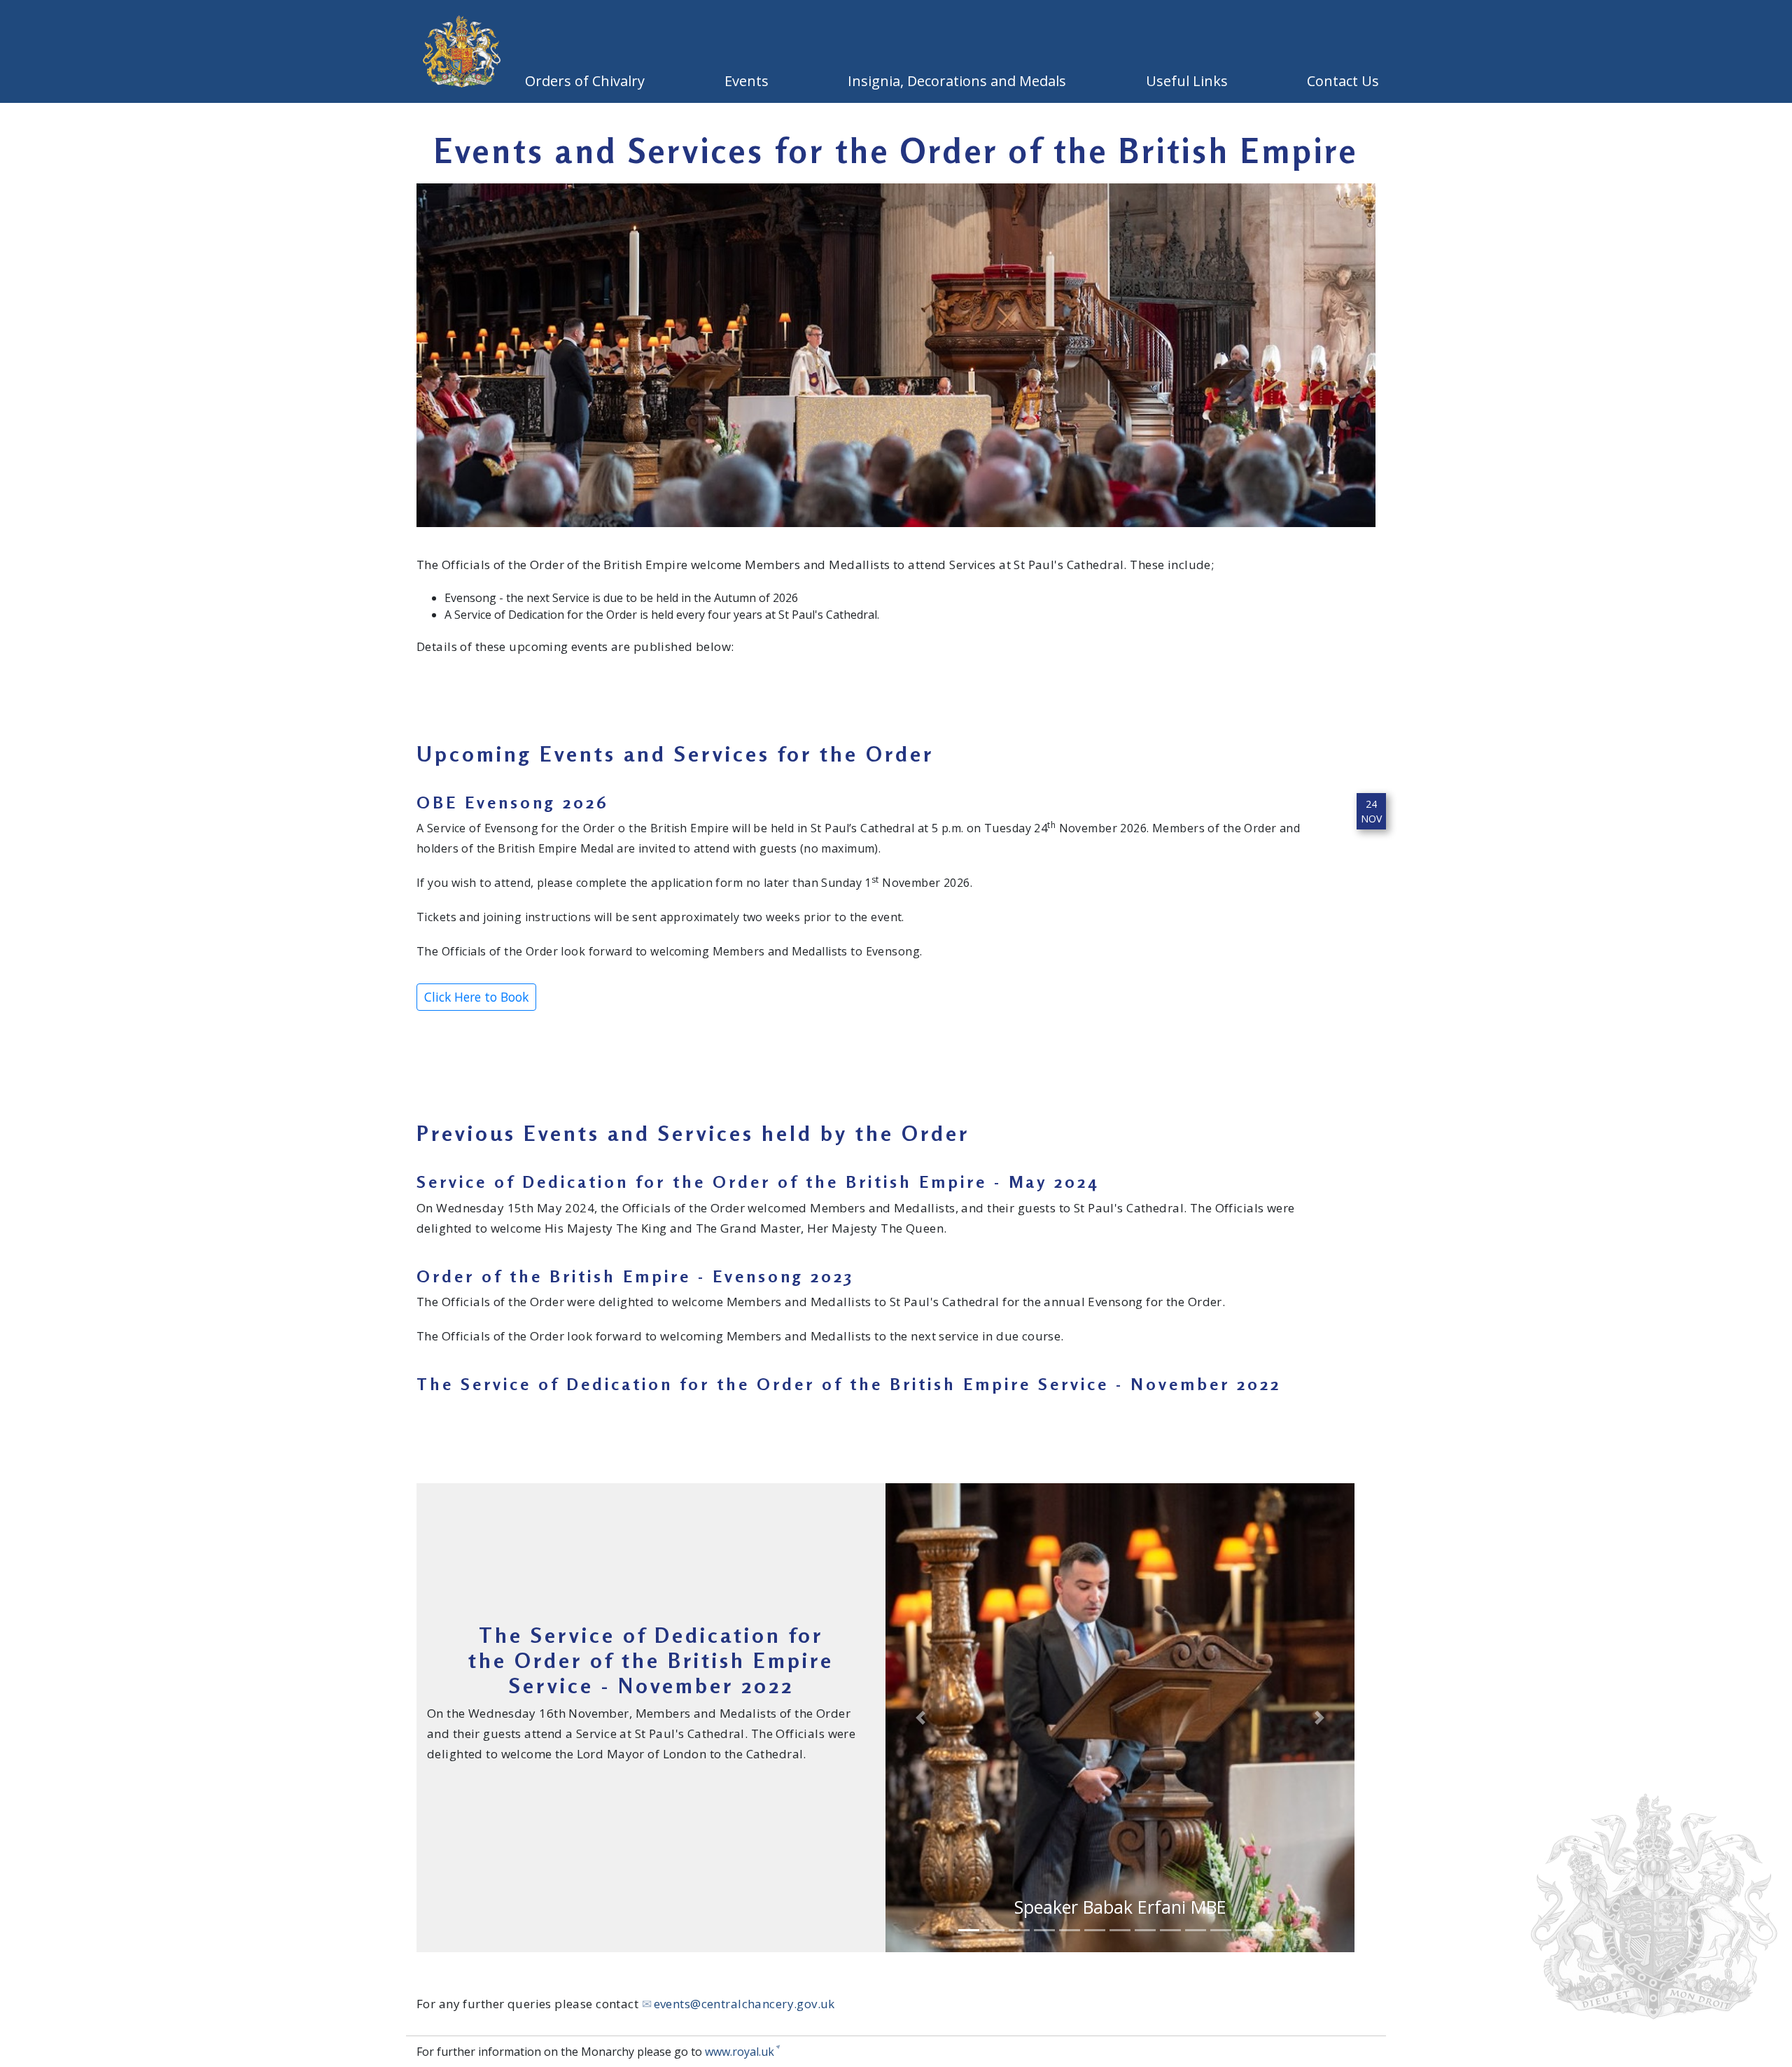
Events (750, 80)
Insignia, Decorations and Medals (960, 80)
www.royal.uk (740, 2052)
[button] (921, 1718)
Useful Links (1190, 80)
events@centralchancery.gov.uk (744, 2004)
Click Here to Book (476, 997)
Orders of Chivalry (588, 80)
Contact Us (1346, 80)
